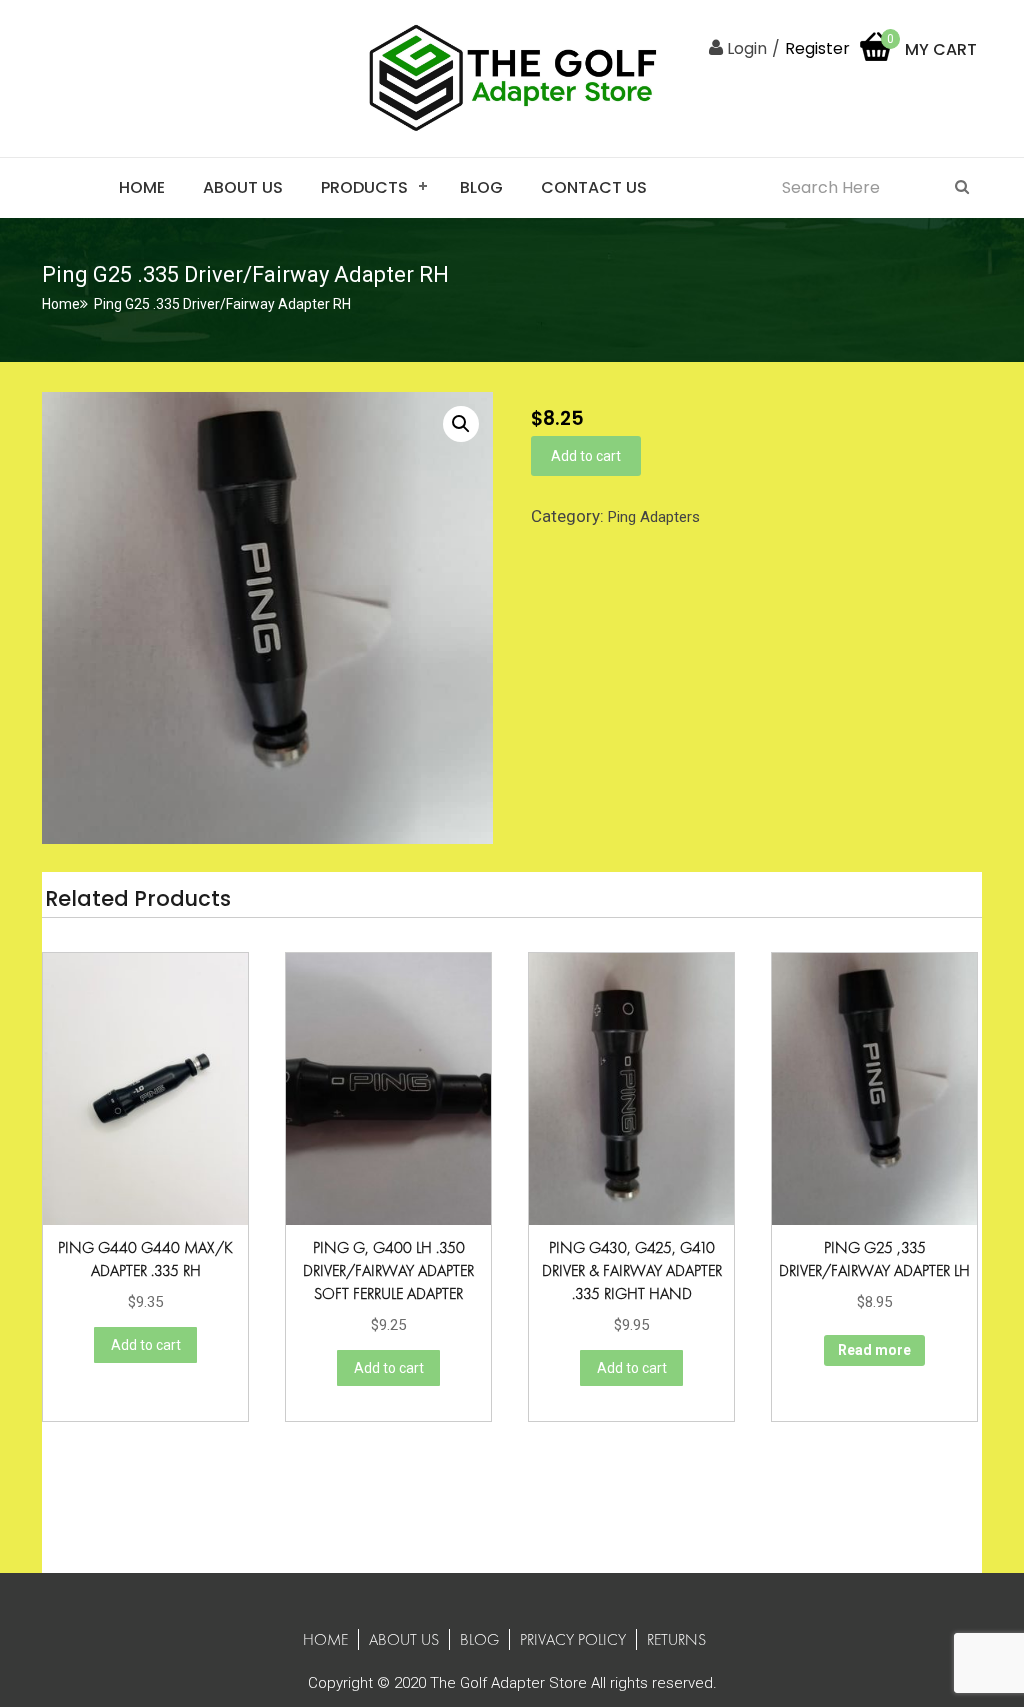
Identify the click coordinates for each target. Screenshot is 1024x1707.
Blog (481, 187)
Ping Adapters (654, 517)
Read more (874, 1350)
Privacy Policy (573, 1639)
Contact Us (594, 187)
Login (745, 48)
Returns (676, 1639)
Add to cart (586, 456)
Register (817, 48)
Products (364, 187)
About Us (243, 187)
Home (142, 187)
